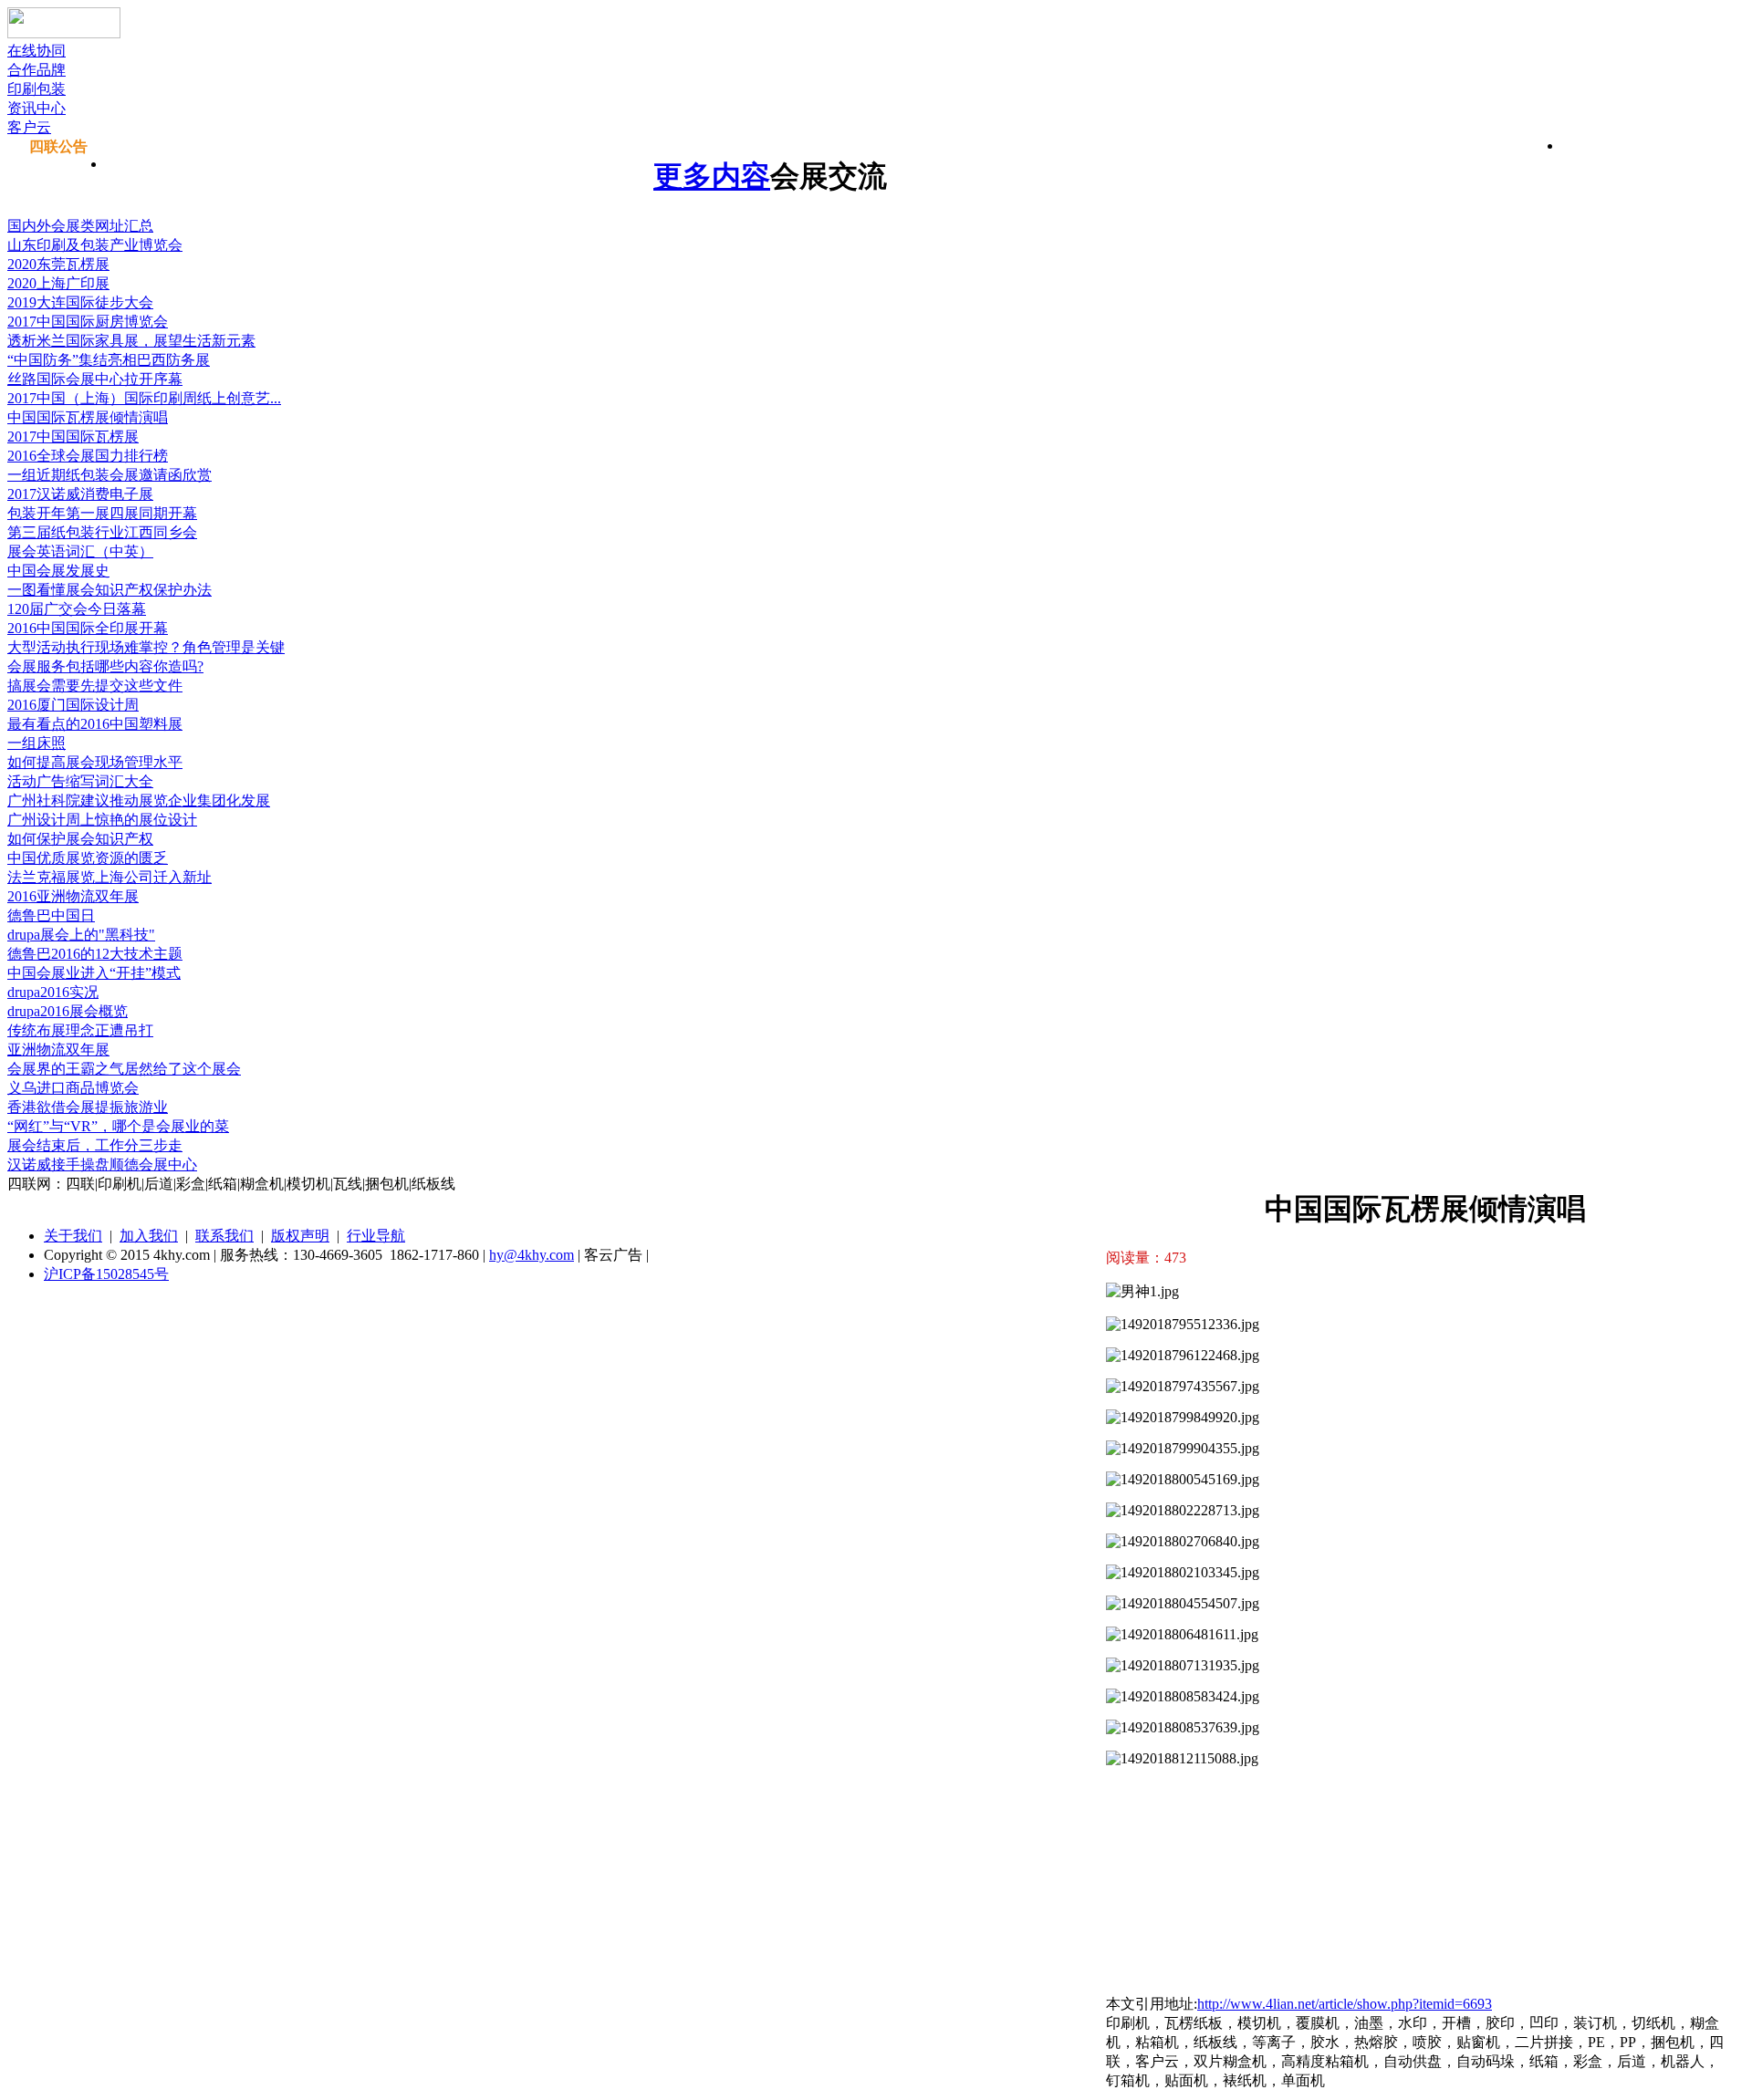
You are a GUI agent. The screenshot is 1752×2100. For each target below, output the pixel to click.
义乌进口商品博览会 (73, 1088)
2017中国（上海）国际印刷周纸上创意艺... (144, 398)
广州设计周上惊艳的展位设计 (102, 820)
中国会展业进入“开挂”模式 (94, 973)
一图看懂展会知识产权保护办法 (109, 590)
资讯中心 (36, 108)
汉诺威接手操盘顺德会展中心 (102, 1164)
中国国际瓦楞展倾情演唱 (88, 417)
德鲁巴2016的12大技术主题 (95, 954)
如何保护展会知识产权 (80, 839)
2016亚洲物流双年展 (73, 896)
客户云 (29, 127)
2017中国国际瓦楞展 (73, 437)
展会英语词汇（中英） (80, 551)
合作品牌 (36, 70)
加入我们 (149, 1236)
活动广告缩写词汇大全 (80, 781)
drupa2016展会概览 (68, 1011)
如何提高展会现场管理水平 (95, 762)
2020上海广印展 (58, 283)
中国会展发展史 (58, 571)
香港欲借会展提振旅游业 (88, 1107)
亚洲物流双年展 (58, 1050)
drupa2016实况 (53, 992)
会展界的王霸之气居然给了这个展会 (124, 1069)
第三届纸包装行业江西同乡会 (102, 532)
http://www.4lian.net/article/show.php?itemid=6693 (1345, 2004)
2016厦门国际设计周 (73, 705)
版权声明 (300, 1236)
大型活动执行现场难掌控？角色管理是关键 (146, 647)
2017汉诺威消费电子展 (80, 494)
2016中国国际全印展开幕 (88, 628)
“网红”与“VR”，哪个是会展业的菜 (118, 1126)
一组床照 (36, 743)
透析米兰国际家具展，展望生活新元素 (131, 341)
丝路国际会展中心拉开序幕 (95, 379)
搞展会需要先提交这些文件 (95, 686)
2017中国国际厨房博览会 (88, 322)
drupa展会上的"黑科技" (81, 935)
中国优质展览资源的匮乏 (88, 858)
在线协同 (36, 51)
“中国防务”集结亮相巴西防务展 (109, 360)
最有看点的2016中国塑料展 (95, 724)
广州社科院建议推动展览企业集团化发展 (139, 800)
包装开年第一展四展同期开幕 (102, 513)
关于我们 (73, 1236)
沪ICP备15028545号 (106, 1274)
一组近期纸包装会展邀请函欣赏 (109, 475)
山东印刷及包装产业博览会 (95, 245)
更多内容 (712, 176)
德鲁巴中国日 (51, 915)
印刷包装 (36, 89)
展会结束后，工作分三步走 (95, 1145)
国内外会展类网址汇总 (80, 226)
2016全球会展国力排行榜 (88, 456)
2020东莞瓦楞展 (58, 264)
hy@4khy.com (532, 1255)
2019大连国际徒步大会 (80, 302)
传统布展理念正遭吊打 (80, 1030)
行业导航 (376, 1236)
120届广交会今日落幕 (77, 609)
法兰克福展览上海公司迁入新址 (109, 877)
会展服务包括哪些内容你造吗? (105, 666)
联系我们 (224, 1236)
